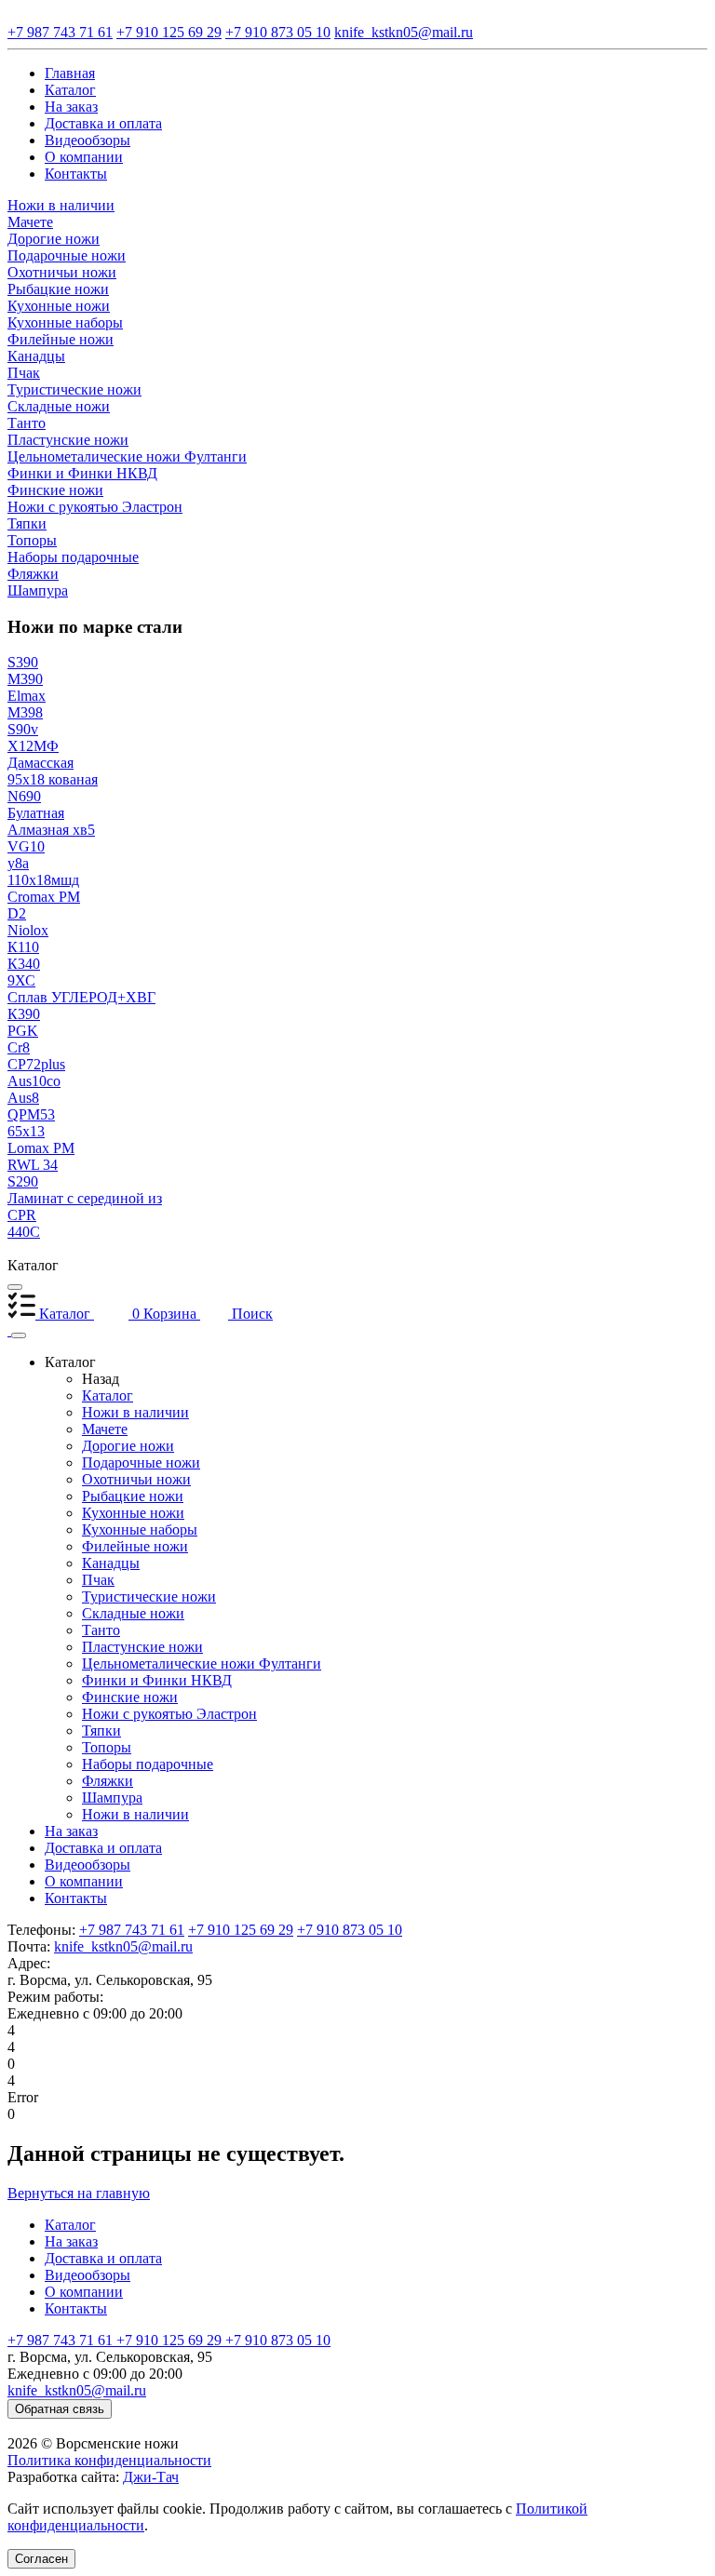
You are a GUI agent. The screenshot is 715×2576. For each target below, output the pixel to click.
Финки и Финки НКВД (157, 1680)
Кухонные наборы (140, 1529)
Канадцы (111, 1563)
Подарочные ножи (141, 1462)
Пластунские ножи (142, 1647)
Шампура (112, 1798)
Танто (101, 1630)
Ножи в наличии (135, 1412)
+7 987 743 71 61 (132, 1930)
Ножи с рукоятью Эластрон (169, 1714)
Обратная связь (60, 2409)
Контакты (76, 1898)
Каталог (108, 1395)
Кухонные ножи (133, 1513)
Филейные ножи (135, 1546)
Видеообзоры (88, 1865)
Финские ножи (130, 1697)
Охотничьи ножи (136, 1479)
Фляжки (108, 1781)
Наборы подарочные (148, 1764)
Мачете (105, 1429)
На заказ (71, 1831)
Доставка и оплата (103, 1848)
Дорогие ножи (128, 1446)
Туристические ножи (149, 1597)
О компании (84, 1881)
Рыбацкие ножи (133, 1496)
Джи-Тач (151, 2477)
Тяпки (101, 1731)
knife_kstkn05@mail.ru (123, 1946)
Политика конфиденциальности (109, 2460)
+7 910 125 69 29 (241, 1930)
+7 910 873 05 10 (350, 1930)
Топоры (107, 1747)
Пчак (98, 1580)
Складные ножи (133, 1613)
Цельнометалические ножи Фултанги (202, 1664)
